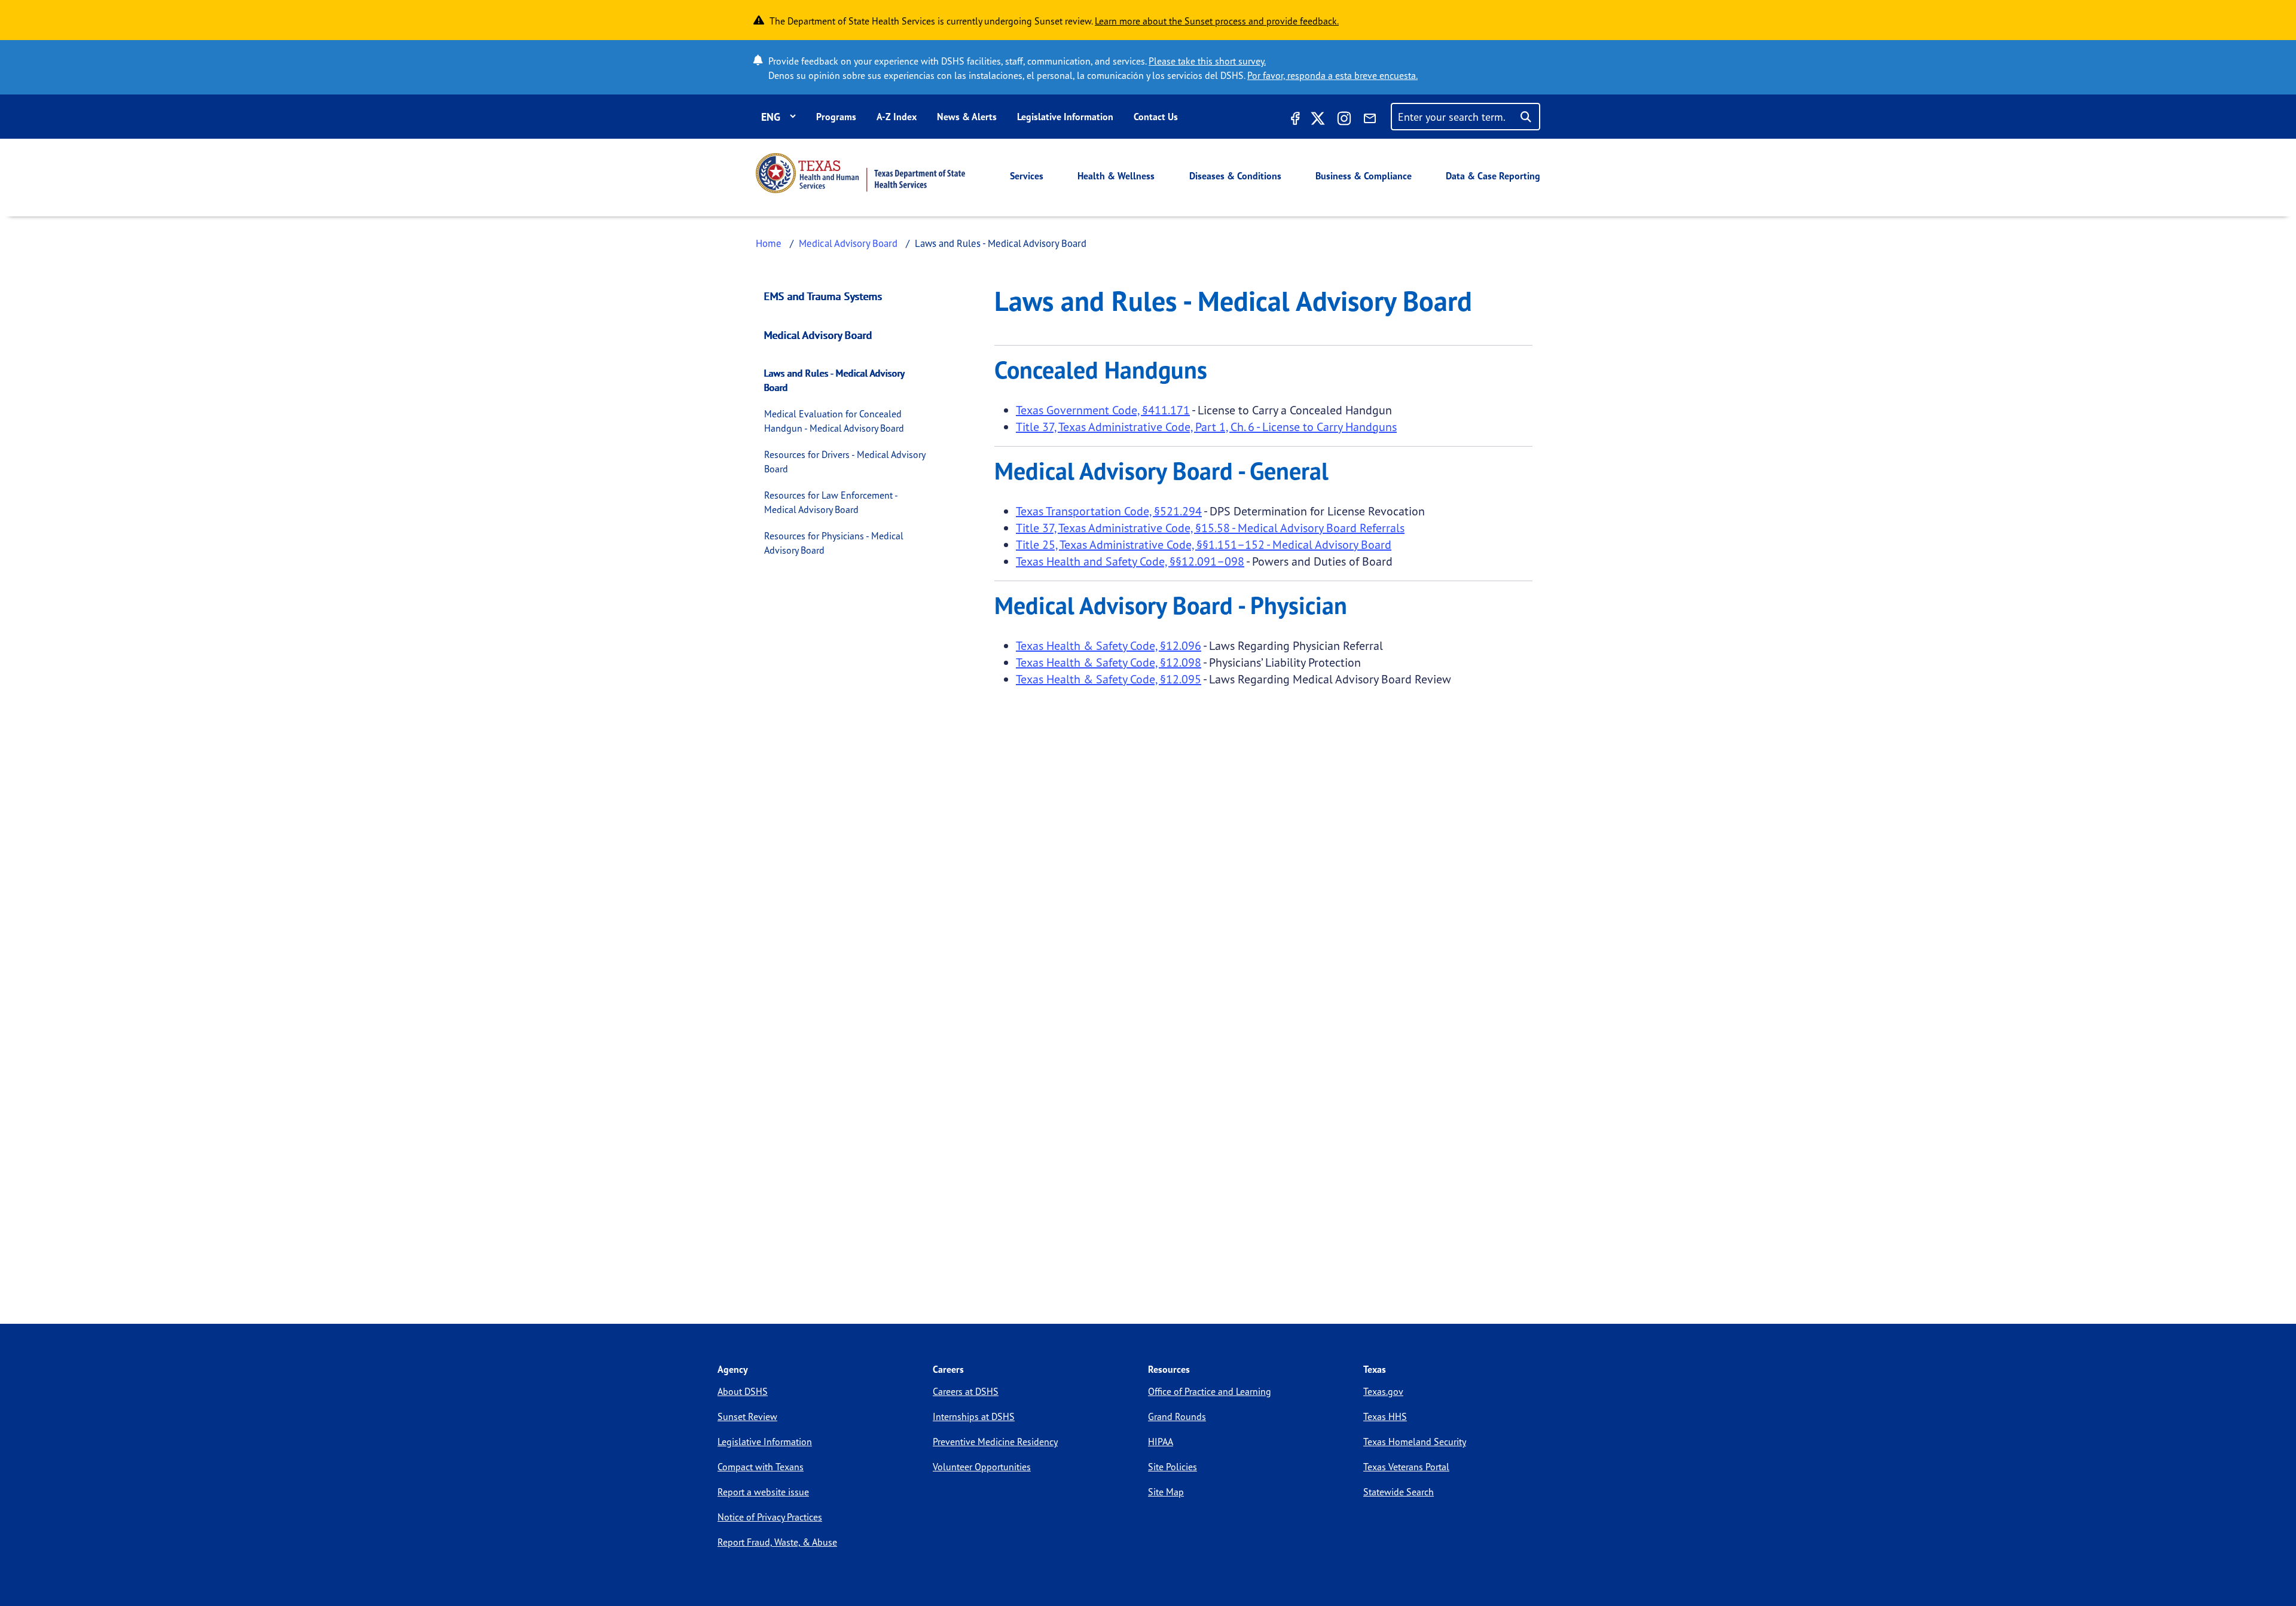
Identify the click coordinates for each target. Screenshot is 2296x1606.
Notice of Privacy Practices (770, 1517)
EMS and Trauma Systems (823, 296)
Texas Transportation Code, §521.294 (1109, 511)
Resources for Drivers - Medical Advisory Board (845, 462)
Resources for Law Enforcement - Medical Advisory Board (831, 502)
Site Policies (1173, 1467)
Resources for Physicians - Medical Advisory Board (834, 543)
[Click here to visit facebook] (1294, 120)
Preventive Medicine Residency (995, 1442)
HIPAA (1161, 1442)
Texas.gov (1383, 1391)
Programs (836, 117)
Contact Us (1156, 117)
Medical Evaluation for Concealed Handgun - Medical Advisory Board (834, 421)
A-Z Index (897, 117)
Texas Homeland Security (1415, 1442)
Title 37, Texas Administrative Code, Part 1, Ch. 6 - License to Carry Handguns (1206, 427)
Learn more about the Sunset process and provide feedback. (1217, 21)
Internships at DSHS (974, 1416)
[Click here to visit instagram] (1344, 120)
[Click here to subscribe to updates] (1370, 120)
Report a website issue (763, 1492)
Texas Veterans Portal (1406, 1467)
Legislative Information (1065, 117)
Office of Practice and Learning (1210, 1391)
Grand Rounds (1177, 1416)
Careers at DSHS (966, 1391)
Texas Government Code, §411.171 (1103, 410)
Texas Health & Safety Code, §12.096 (1109, 645)
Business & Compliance (1364, 176)
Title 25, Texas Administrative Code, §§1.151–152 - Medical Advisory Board (1204, 544)
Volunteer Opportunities (982, 1467)
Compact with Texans (761, 1467)
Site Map (1166, 1492)
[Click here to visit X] (1318, 120)
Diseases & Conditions (1235, 176)
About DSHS (743, 1391)
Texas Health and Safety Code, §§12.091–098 (1130, 561)
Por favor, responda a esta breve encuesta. (1332, 75)
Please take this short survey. (1207, 61)
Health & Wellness (1116, 176)
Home (769, 243)
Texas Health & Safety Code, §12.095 (1109, 679)
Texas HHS (1385, 1416)
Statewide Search (1399, 1492)
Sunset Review (747, 1416)
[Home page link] (860, 173)
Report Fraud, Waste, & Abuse (777, 1542)
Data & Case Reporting (1493, 176)
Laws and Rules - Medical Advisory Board (834, 380)
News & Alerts (967, 117)
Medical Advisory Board (848, 243)
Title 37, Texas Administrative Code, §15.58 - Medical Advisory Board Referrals (1210, 528)
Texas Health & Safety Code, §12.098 (1109, 662)
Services (1027, 176)
